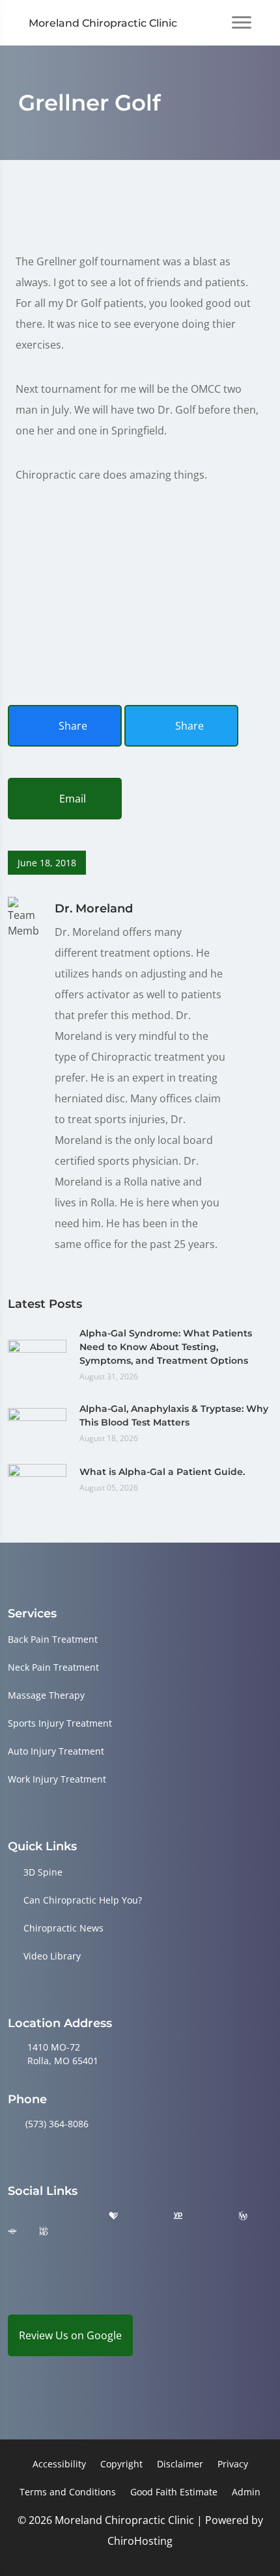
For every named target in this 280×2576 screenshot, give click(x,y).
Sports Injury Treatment (60, 1723)
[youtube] (210, 2216)
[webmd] (44, 2232)
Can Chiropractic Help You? (83, 1900)
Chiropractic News (63, 1928)
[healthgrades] (113, 2216)
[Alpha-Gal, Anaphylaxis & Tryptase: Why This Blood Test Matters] (37, 1422)
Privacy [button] (233, 2464)
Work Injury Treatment (57, 1779)
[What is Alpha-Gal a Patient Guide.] (37, 1478)
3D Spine (43, 1872)
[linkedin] (76, 2232)
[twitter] (146, 2216)
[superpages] (12, 2232)
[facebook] (48, 2216)
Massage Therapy (46, 1695)
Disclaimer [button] (180, 2464)
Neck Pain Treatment (53, 1667)
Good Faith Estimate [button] (174, 2492)
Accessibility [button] (59, 2464)
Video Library (52, 1956)
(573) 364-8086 (57, 2124)
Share (72, 726)
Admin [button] (246, 2492)
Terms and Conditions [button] (68, 2492)
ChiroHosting (140, 2541)
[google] (14, 2216)
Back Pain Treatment (53, 1639)
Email (71, 799)
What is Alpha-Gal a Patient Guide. (162, 1472)
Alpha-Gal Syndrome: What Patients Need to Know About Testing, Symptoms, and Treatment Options (166, 1347)
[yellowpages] (178, 2216)
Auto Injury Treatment (56, 1751)
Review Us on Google (70, 2335)
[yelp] (81, 2216)
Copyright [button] (121, 2464)
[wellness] (243, 2216)
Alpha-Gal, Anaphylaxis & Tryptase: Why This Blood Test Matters (174, 1415)
